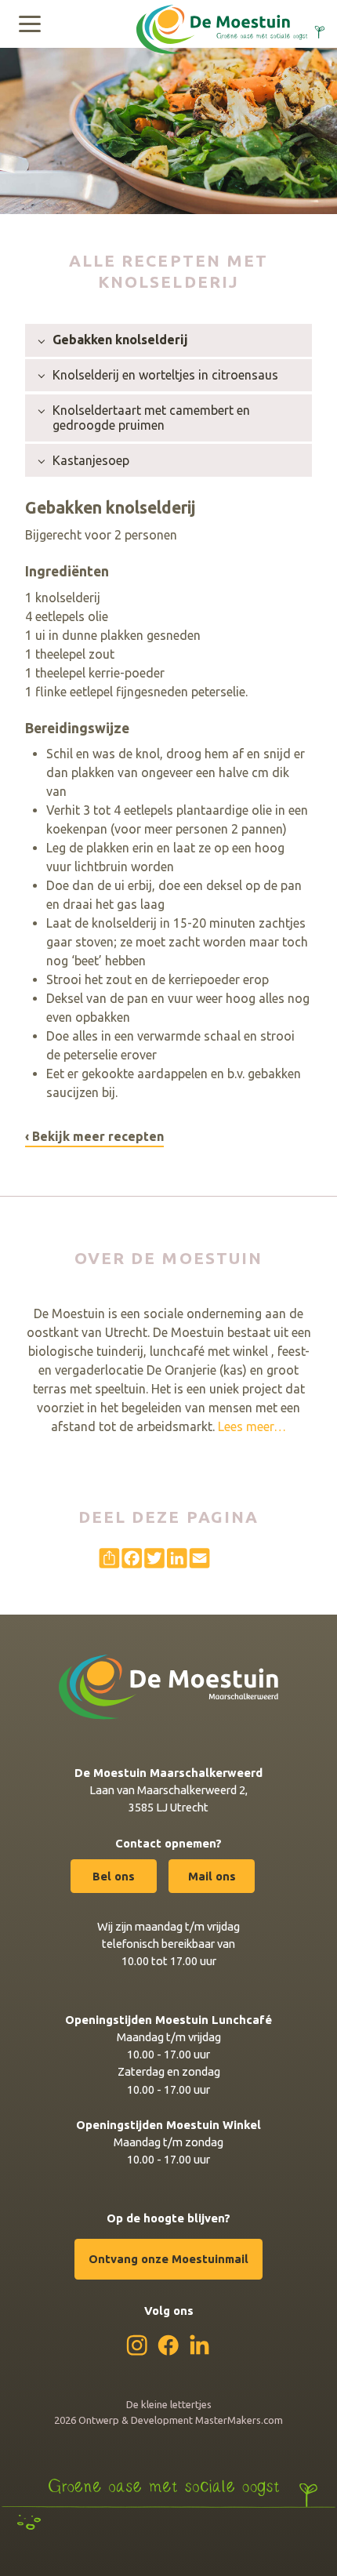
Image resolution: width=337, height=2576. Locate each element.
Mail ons (212, 1876)
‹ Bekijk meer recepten (94, 1136)
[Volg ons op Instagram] (137, 2345)
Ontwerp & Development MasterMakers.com (181, 2420)
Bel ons (114, 1876)
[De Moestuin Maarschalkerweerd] (230, 22)
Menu (30, 24)
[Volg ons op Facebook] (168, 2345)
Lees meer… (252, 1426)
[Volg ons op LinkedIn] (199, 2344)
